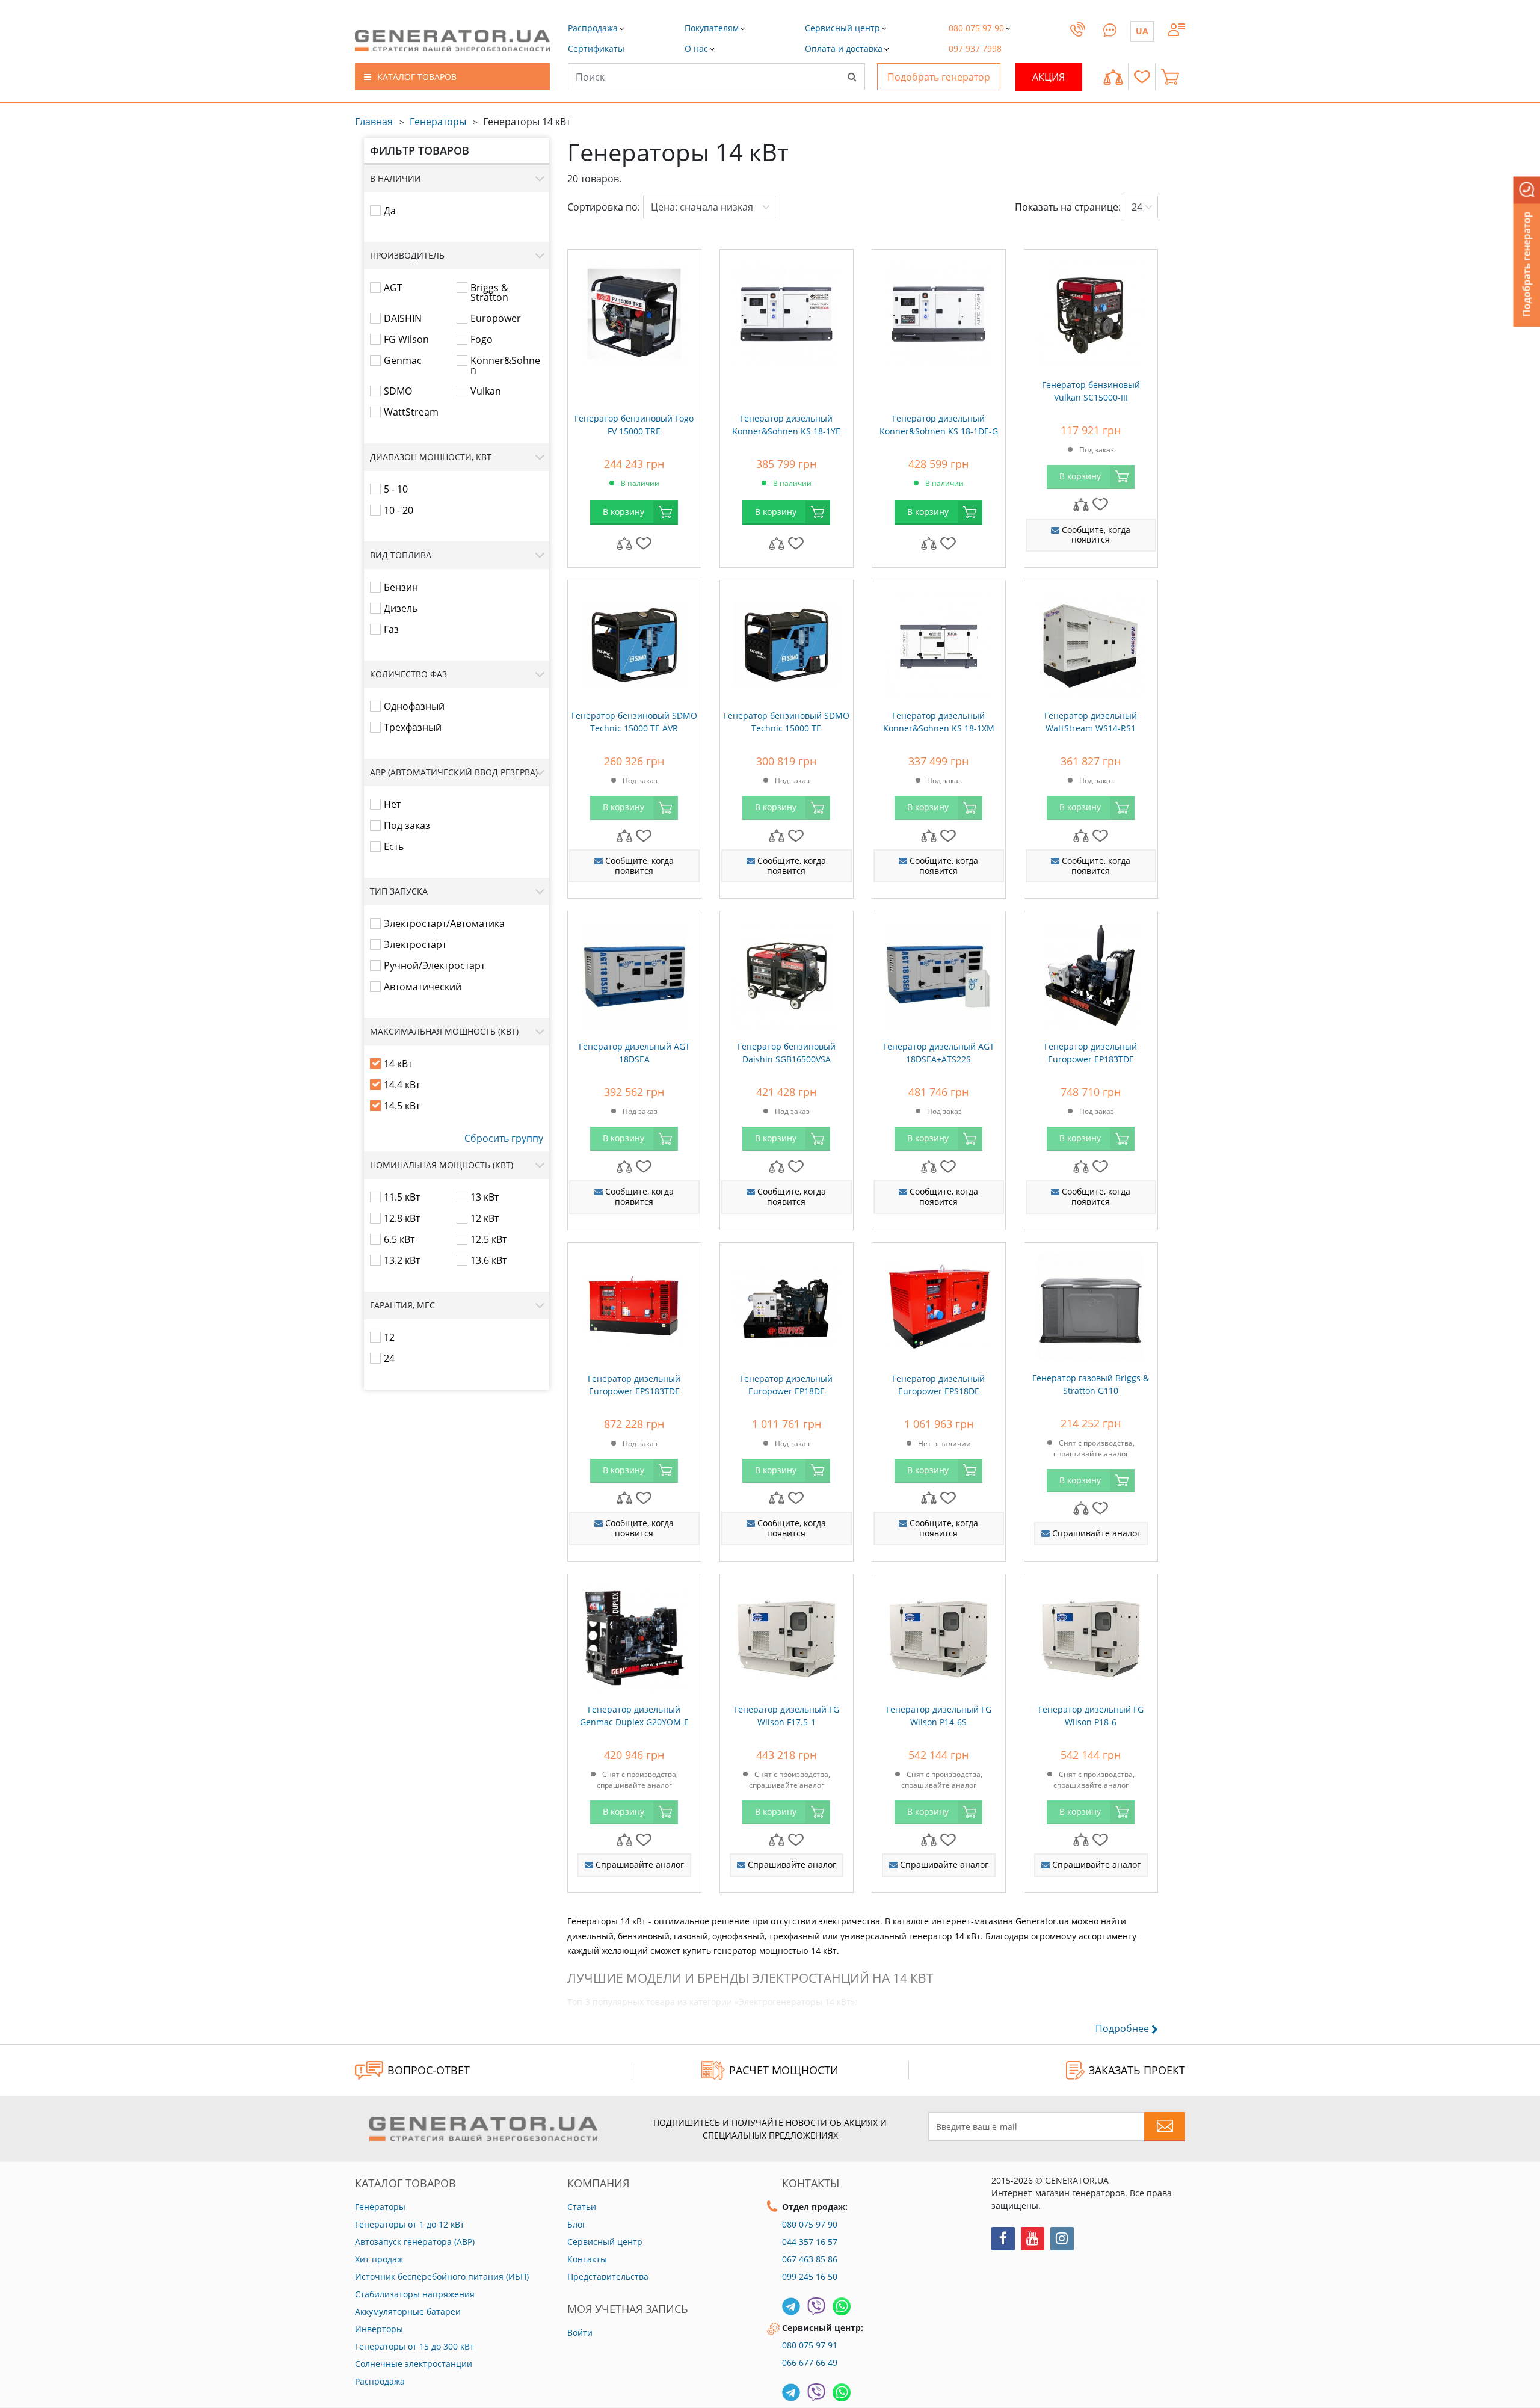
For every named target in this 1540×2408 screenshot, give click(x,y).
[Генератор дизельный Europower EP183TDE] (1091, 973)
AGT (393, 288)
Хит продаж (379, 2259)
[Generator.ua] (452, 41)
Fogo (482, 339)
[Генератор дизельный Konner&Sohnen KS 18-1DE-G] (939, 311)
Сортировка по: (604, 207)
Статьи (582, 2207)
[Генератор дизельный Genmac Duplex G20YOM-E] (634, 1636)
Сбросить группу (504, 1138)
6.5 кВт (399, 1239)
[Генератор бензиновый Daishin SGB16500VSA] (787, 973)
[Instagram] (1062, 2239)
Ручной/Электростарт (434, 965)
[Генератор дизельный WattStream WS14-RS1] (1091, 642)
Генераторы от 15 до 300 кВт (414, 2346)
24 (389, 1358)
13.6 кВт (488, 1260)
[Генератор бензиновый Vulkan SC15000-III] (1091, 311)
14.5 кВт (402, 1106)
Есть (394, 846)
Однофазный (414, 706)
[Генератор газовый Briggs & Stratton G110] (1091, 1304)
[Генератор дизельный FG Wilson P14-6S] (939, 1636)
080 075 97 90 (810, 2224)
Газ (391, 629)
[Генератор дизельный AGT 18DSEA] (634, 973)
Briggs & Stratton (489, 292)
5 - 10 (396, 489)
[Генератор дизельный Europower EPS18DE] (939, 1304)
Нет (392, 804)
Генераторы (438, 122)
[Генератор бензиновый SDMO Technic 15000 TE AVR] (634, 642)
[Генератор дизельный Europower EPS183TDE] (634, 1304)
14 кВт (398, 1064)
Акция (1049, 77)
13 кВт (485, 1197)
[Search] (852, 76)
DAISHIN (403, 318)
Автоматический (423, 987)
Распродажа (380, 2381)
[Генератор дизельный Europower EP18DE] (787, 1304)
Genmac (403, 360)
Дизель (401, 608)
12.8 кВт (402, 1218)
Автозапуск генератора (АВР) (415, 2242)
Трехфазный (413, 727)
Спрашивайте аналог (1095, 1533)
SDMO (398, 391)
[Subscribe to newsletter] (1165, 2126)
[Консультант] (1110, 28)
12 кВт (485, 1218)
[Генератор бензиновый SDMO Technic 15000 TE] (787, 642)
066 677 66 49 (810, 2363)
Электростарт (415, 944)
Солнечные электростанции (414, 2364)
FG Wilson (406, 339)
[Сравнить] (1113, 77)
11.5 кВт (402, 1197)
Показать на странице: (1068, 207)
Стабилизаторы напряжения (415, 2294)
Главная (374, 122)
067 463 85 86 (810, 2259)
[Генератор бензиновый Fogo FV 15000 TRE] (634, 311)
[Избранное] (1142, 77)
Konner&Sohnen (505, 365)
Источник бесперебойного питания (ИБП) (442, 2277)
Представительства (608, 2277)
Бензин (401, 587)
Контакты (587, 2259)
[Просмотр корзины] (1173, 77)
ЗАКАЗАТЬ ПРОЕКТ (1137, 2070)
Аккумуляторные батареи (408, 2311)
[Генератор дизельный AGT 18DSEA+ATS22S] (939, 973)
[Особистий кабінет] (1177, 28)
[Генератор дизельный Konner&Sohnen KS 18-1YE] (787, 311)
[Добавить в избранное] (644, 543)
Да (390, 211)
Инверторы (379, 2329)
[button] (596, 48)
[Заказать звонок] (1078, 41)
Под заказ (407, 825)
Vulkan (486, 391)
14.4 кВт (402, 1085)
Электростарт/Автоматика (444, 923)
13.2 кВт (402, 1260)
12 (389, 1337)
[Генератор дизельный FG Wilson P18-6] (1091, 1636)
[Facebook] (1003, 2239)
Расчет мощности (784, 2070)
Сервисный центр (605, 2242)
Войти (580, 2333)
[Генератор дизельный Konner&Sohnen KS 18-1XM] (939, 642)
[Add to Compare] (624, 543)
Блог (577, 2224)
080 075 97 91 (810, 2345)
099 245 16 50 (810, 2277)
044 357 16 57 (810, 2242)
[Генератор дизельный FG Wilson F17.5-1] (787, 1636)
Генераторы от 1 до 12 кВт (410, 2224)
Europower (496, 318)
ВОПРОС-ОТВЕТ (429, 2070)
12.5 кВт (488, 1239)
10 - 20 (399, 510)
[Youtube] (1033, 2239)
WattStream (411, 412)
